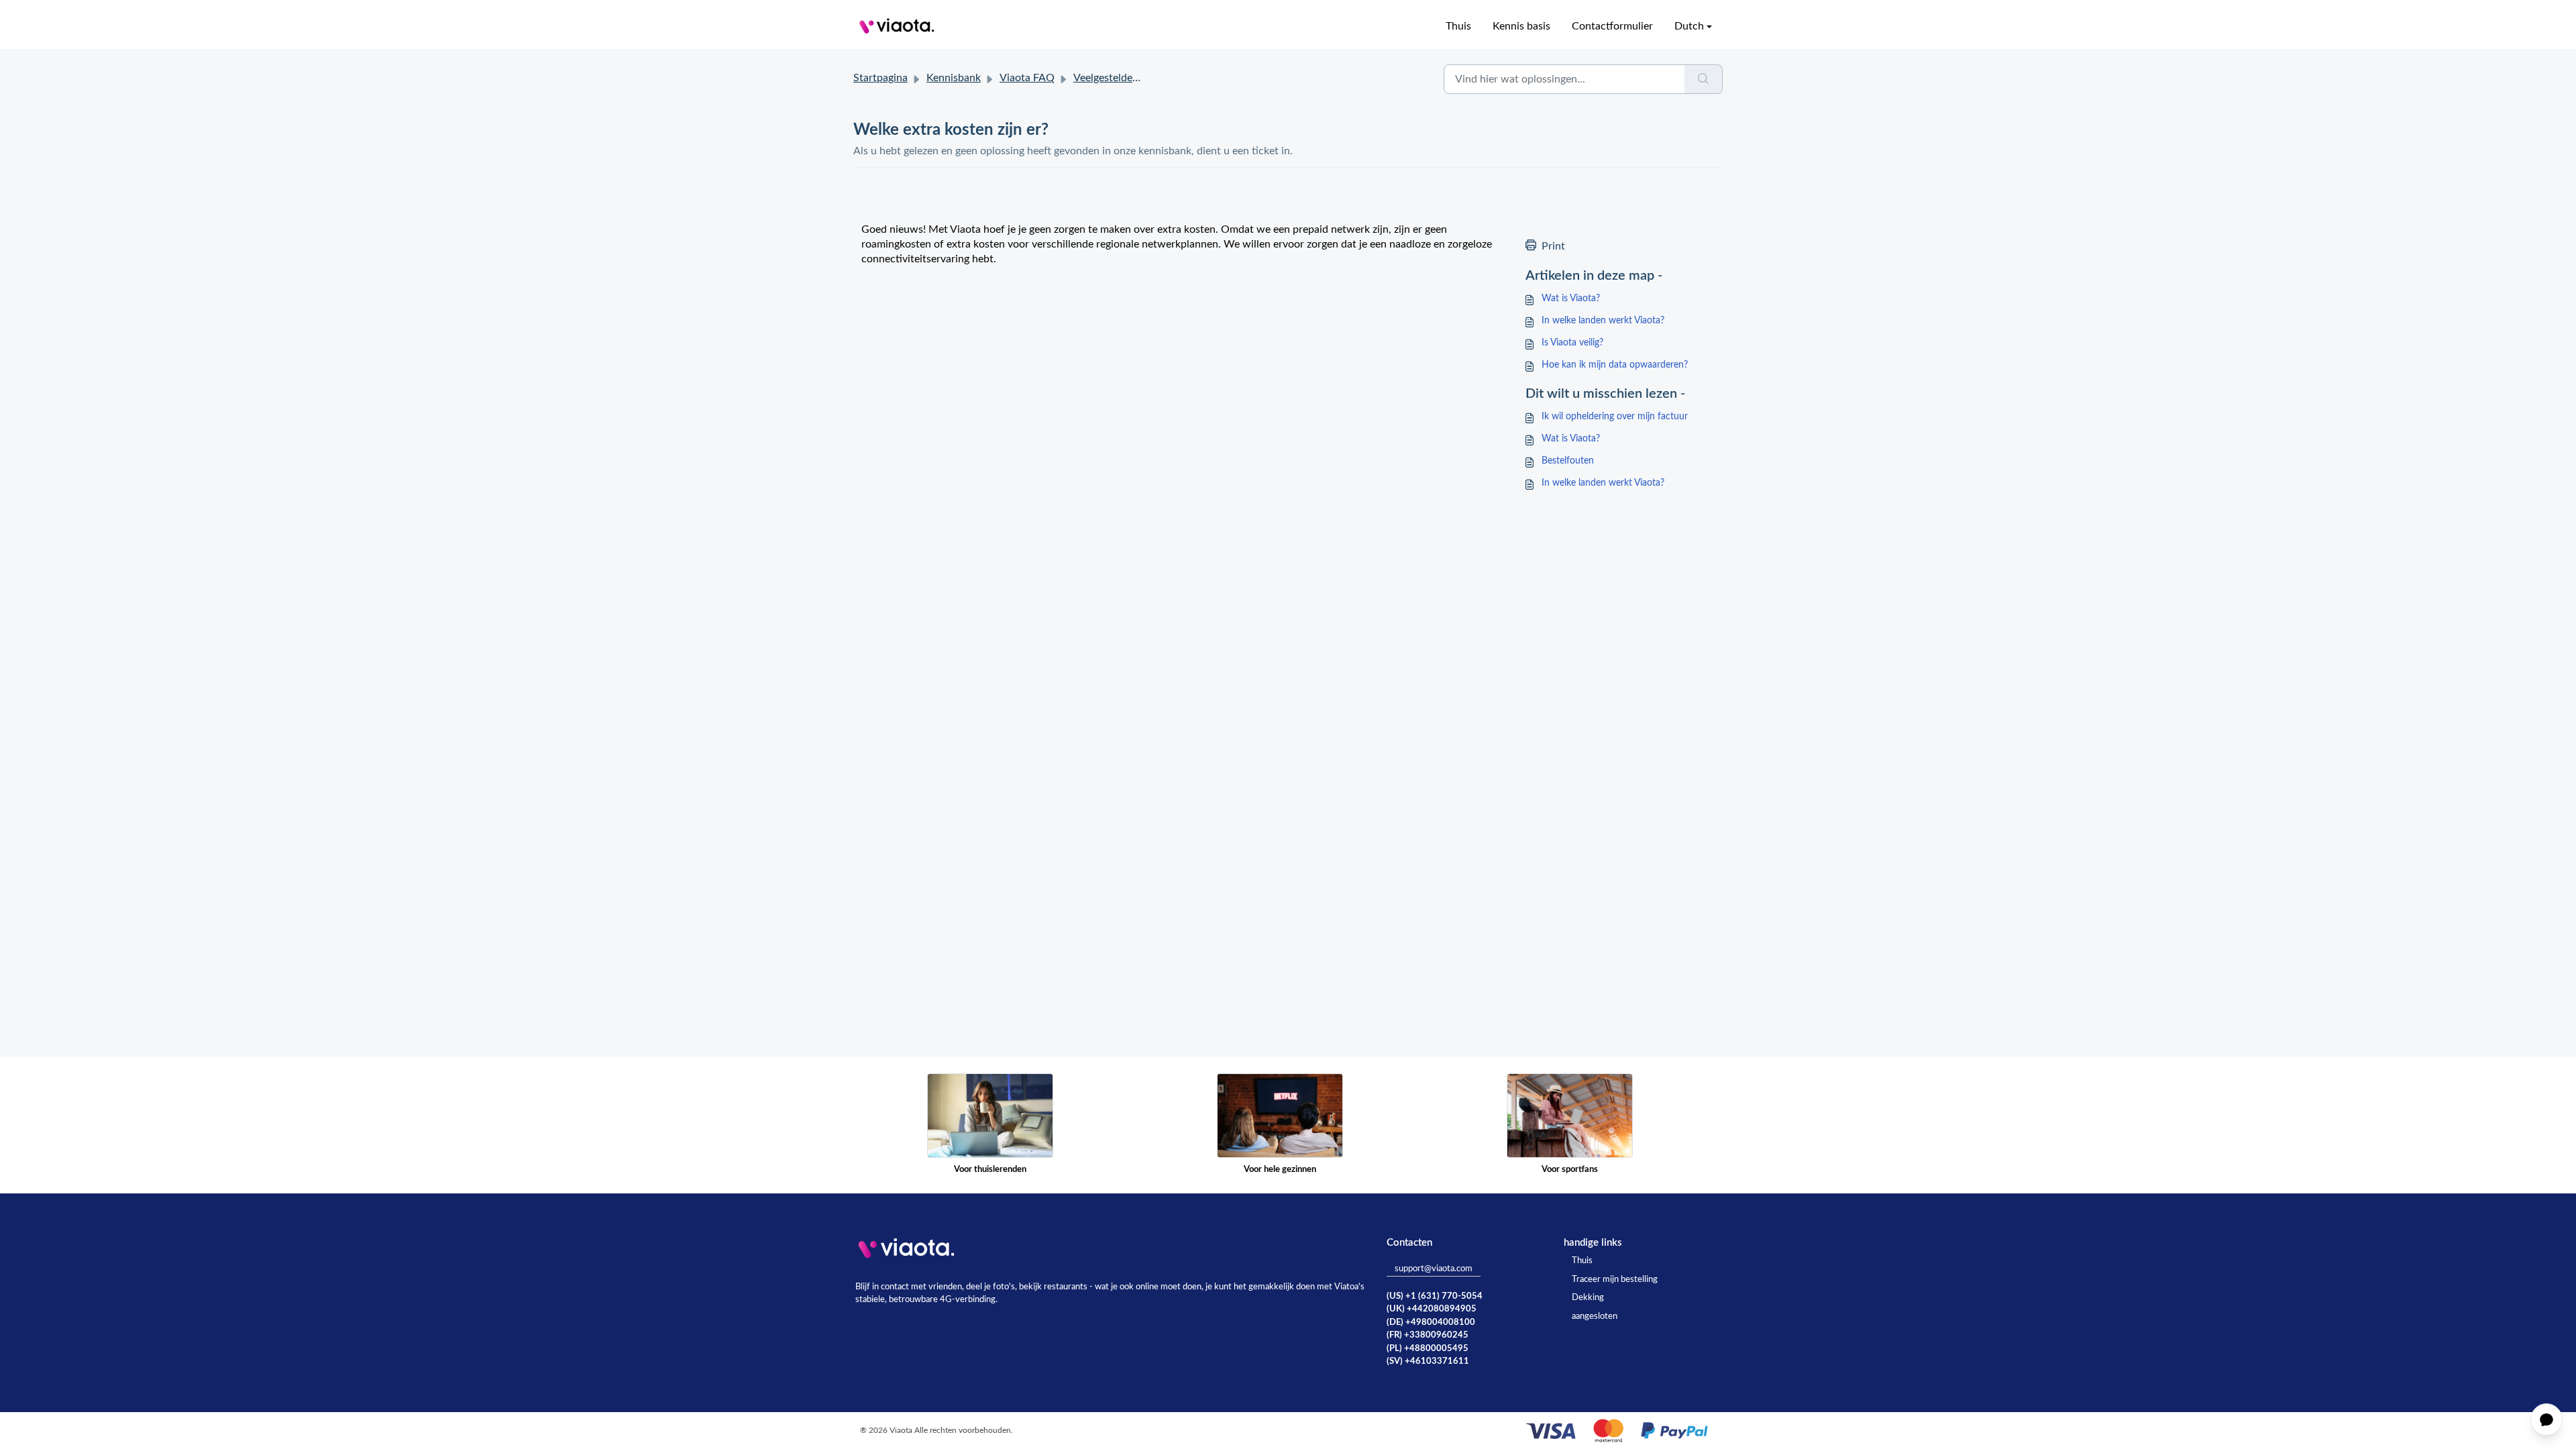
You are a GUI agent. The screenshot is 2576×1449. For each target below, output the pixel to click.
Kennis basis (1521, 26)
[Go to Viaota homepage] (897, 26)
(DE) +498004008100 (1431, 1323)
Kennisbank (954, 78)
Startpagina (880, 78)
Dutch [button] (1689, 26)
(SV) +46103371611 (1428, 1361)
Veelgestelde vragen (1120, 78)
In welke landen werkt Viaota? (1603, 321)
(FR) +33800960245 (1428, 1335)
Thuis (1458, 26)
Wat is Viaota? (1571, 299)
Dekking (1588, 1298)
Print (1553, 246)
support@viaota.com (1434, 1269)
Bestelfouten (1568, 461)
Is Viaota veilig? (1572, 343)
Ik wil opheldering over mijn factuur (1615, 417)
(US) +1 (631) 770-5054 (1435, 1296)
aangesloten (1595, 1317)
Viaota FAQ (1027, 78)
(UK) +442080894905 (1432, 1309)
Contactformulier (1612, 26)
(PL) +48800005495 (1428, 1349)
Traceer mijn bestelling (1615, 1280)
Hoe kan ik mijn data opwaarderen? (1615, 365)
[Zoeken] (1704, 79)
